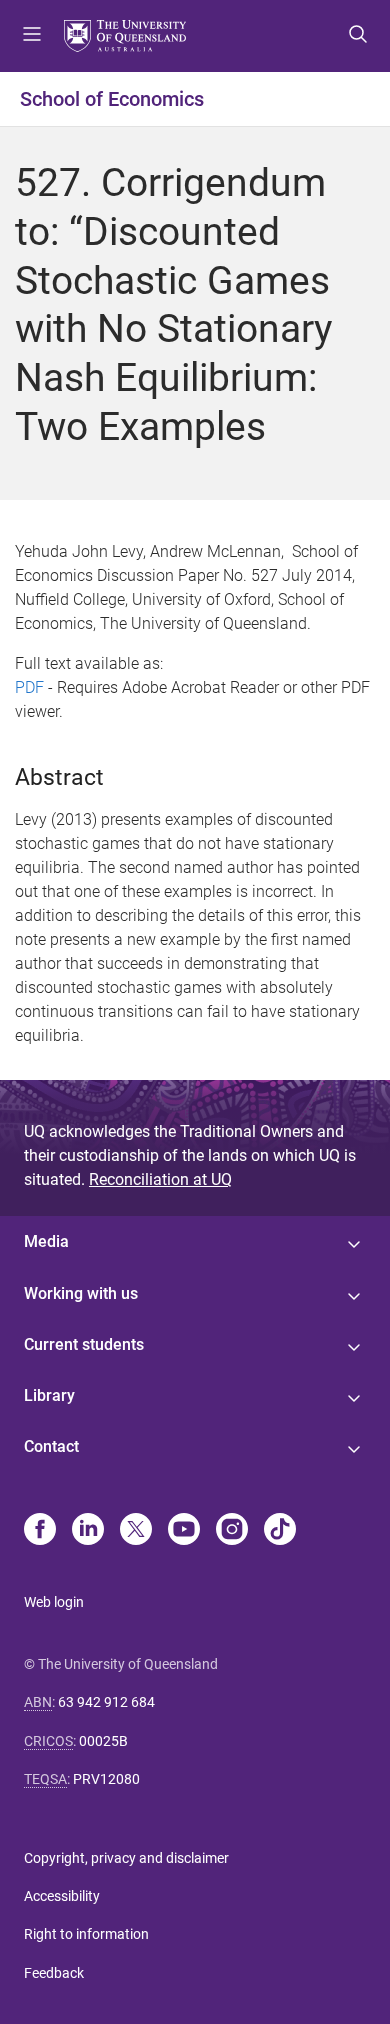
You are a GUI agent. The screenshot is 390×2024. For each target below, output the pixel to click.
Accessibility (62, 1896)
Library (49, 1395)
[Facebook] (40, 1531)
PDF (29, 687)
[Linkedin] (88, 1531)
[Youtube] (184, 1531)
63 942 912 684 (106, 1702)
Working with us (81, 1293)
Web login (54, 1602)
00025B (103, 1741)
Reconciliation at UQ (160, 1179)
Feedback (54, 1973)
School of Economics (112, 99)
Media (46, 1241)
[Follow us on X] (136, 1531)
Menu (32, 36)
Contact (51, 1446)
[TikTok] (280, 1531)
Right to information (86, 1934)
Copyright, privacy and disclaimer (126, 1858)
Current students (84, 1344)
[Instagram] (232, 1531)
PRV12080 (106, 1779)
